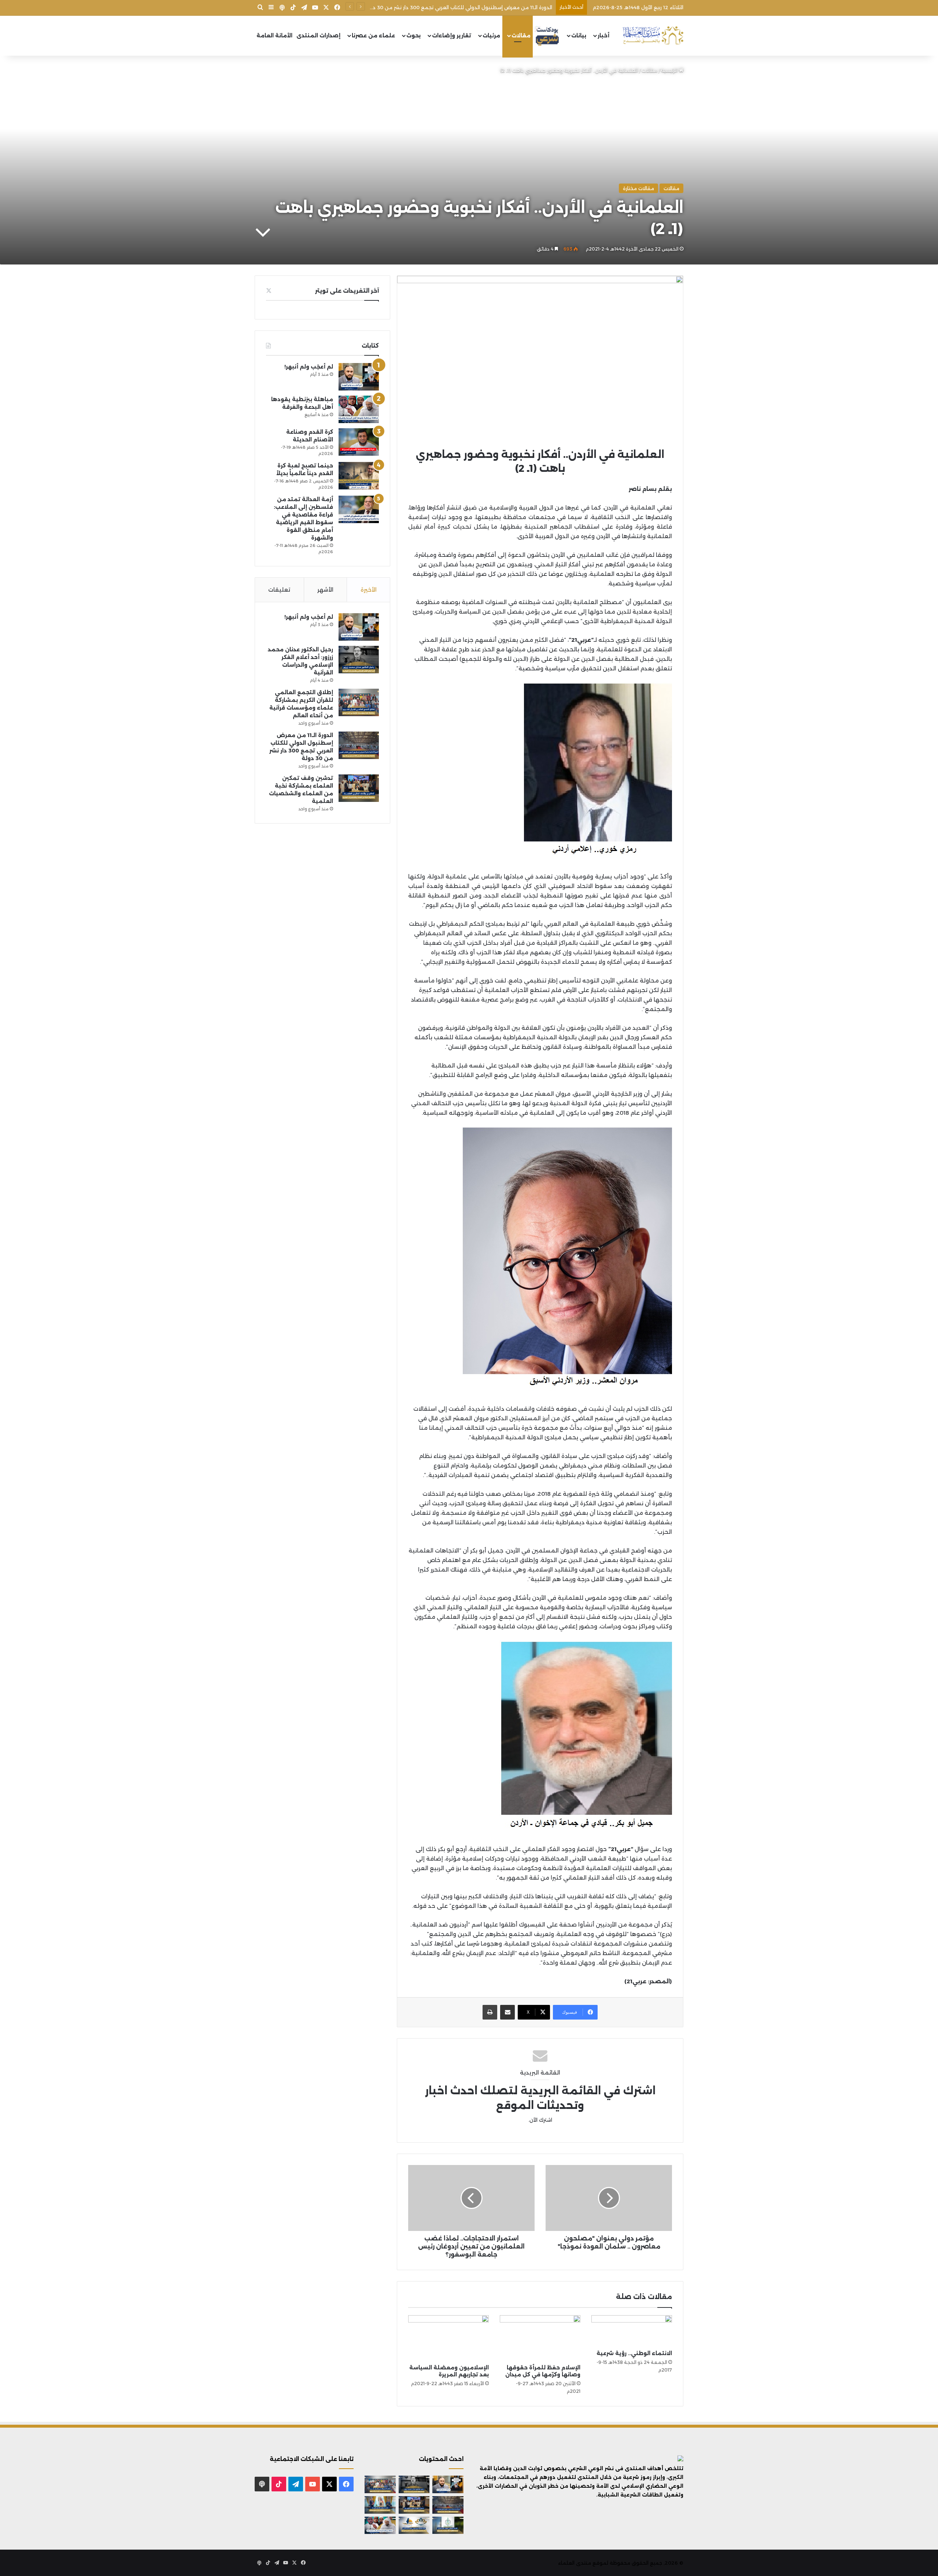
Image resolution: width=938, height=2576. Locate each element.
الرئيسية (670, 70)
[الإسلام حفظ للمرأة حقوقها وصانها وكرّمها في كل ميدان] (540, 2338)
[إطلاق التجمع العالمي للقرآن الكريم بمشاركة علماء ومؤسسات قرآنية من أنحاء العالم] (359, 702)
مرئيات (491, 36)
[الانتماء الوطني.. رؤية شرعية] (632, 2331)
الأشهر (325, 590)
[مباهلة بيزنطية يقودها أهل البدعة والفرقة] (359, 409)
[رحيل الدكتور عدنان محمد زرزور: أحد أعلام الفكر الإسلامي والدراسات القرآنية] (359, 660)
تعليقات (279, 590)
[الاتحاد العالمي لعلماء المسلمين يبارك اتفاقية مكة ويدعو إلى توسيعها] (448, 2525)
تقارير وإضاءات (452, 36)
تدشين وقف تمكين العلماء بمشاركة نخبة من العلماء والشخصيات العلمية (469, 7)
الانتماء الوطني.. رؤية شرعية (634, 2353)
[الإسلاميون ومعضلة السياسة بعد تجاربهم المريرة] (448, 2338)
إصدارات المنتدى (318, 36)
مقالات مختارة (638, 188)
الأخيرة (369, 590)
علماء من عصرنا (373, 36)
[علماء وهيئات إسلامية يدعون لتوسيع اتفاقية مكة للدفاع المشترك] (380, 2505)
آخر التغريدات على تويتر (347, 291)
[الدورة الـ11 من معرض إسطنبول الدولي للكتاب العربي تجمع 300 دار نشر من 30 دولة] (359, 745)
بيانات (579, 36)
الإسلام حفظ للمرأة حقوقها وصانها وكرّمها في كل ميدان (543, 2371)
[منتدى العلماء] (653, 36)
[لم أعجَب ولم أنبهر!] (359, 377)
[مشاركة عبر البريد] (507, 2012)
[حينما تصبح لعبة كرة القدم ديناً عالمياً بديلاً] (359, 476)
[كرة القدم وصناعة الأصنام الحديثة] (359, 442)
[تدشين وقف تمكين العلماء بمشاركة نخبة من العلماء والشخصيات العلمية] (359, 788)
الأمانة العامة (274, 36)
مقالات (521, 36)
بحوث (413, 36)
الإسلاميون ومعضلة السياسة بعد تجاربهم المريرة (449, 2371)
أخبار (603, 36)
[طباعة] (490, 2012)
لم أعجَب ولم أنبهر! (309, 367)
